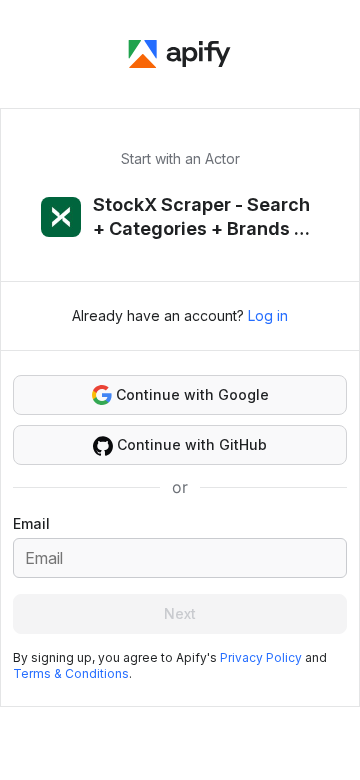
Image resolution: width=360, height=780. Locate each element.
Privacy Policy (261, 657)
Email (31, 523)
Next (180, 613)
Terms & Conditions (71, 673)
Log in (268, 315)
